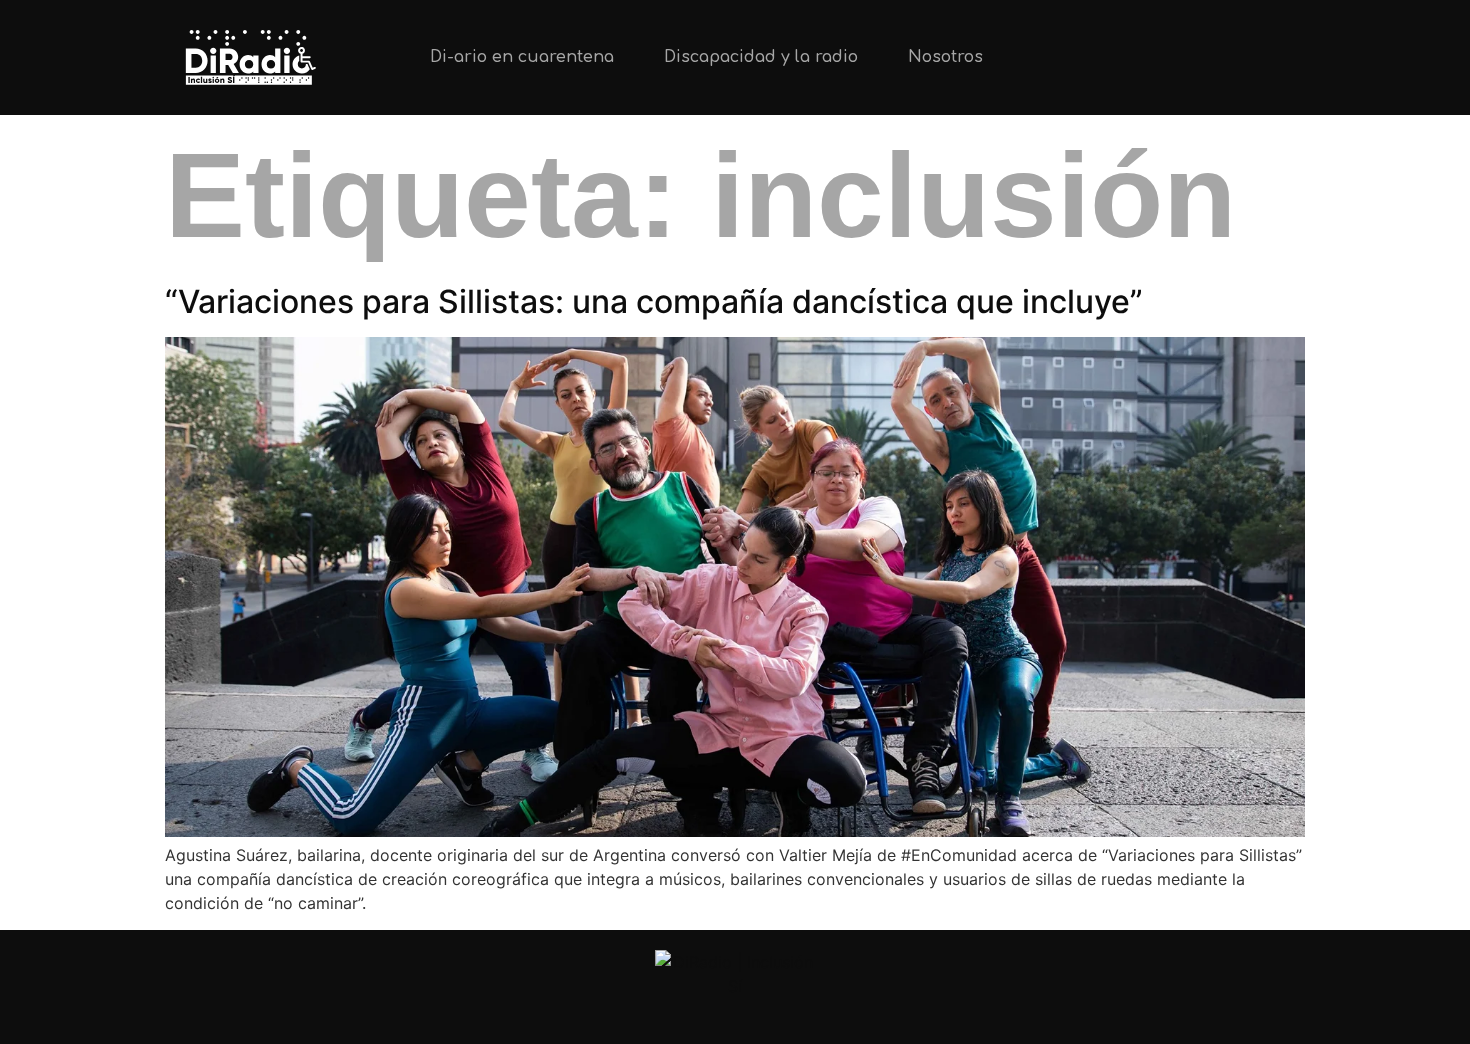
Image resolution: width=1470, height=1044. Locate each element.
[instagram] (735, 1016)
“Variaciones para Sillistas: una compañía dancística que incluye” (654, 301)
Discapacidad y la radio (761, 57)
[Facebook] (1277, 57)
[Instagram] (1211, 57)
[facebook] (785, 1016)
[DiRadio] (735, 974)
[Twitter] (1144, 57)
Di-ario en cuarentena (522, 57)
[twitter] (685, 1016)
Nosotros (945, 57)
